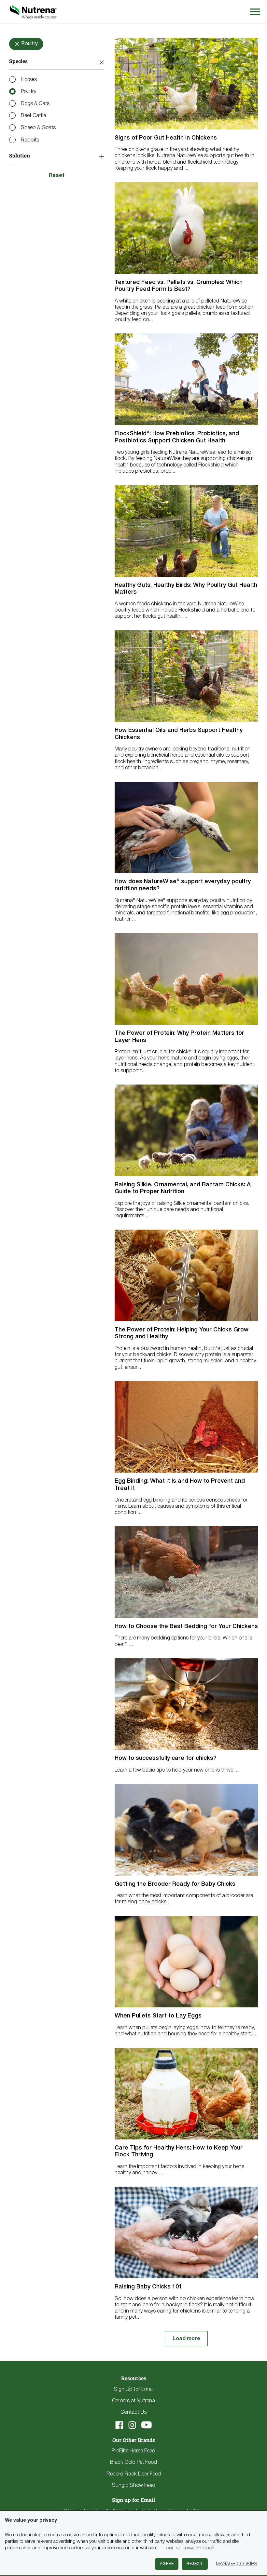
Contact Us (133, 2412)
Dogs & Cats (35, 104)
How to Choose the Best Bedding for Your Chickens (186, 1626)
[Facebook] (119, 2425)
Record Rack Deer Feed (134, 2474)
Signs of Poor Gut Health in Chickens (166, 138)
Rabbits (30, 140)
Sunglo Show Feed (134, 2486)
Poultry (28, 92)
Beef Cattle (33, 116)
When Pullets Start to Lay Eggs (158, 2016)
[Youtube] (147, 2425)
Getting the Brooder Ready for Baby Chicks (175, 1884)
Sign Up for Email (134, 2390)
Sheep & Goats (38, 128)
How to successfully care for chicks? (166, 1758)
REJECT (195, 2564)
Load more (186, 2339)
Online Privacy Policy (190, 2548)
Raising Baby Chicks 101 (148, 2287)
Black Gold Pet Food (133, 2462)
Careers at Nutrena (133, 2401)
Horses (29, 80)
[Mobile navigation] (254, 12)
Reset (57, 176)
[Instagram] (132, 2425)
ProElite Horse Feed (133, 2451)
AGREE (167, 2564)
